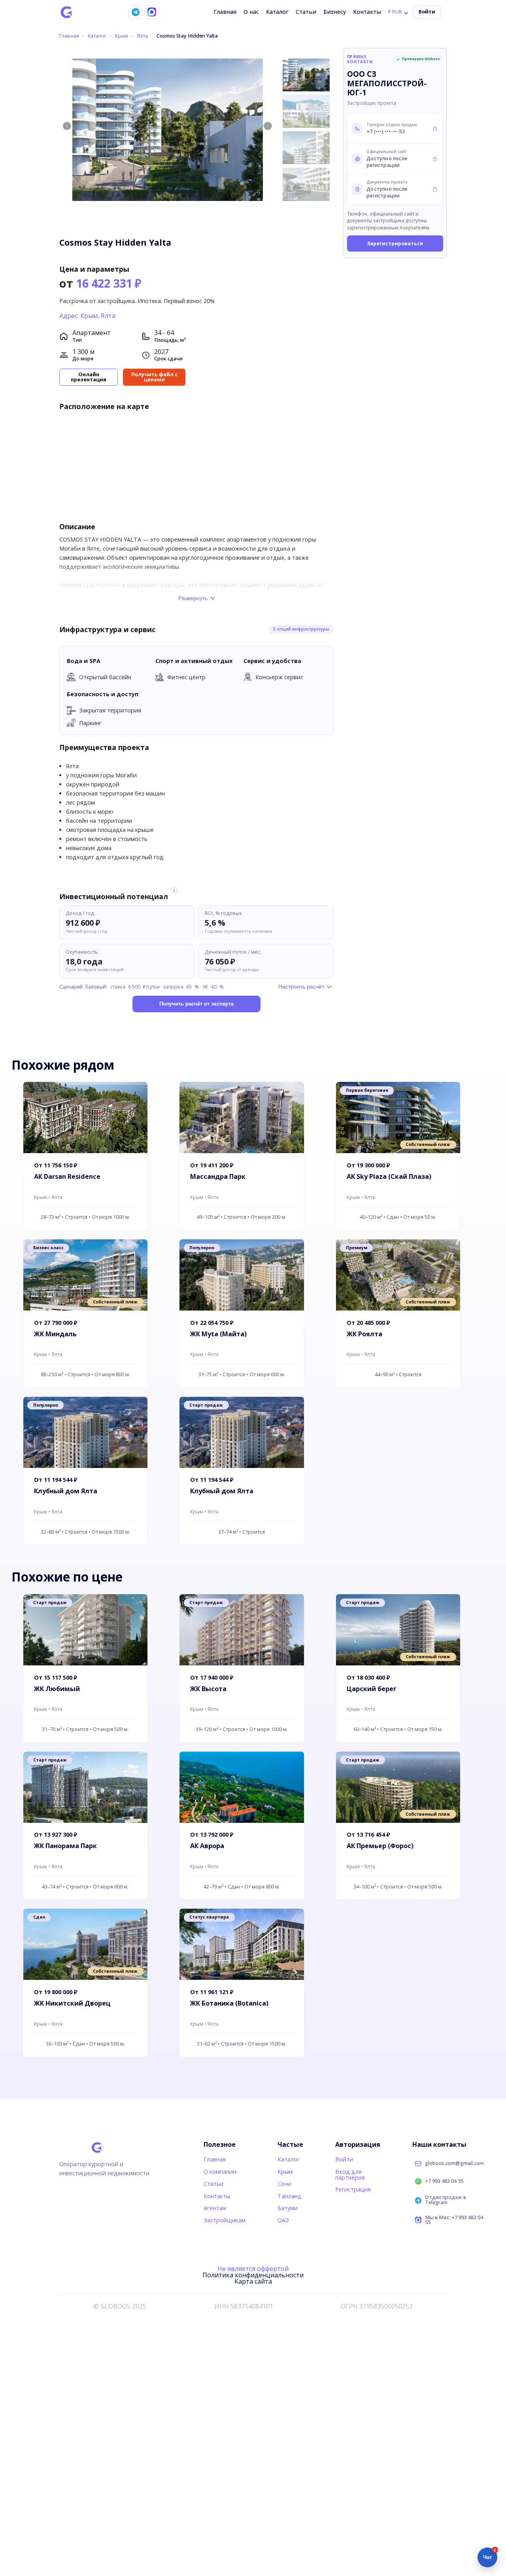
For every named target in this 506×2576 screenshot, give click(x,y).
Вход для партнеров (350, 2174)
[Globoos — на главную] (66, 12)
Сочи (284, 2184)
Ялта (142, 36)
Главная (225, 12)
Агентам (215, 2208)
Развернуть (193, 598)
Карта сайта (253, 2281)
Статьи (306, 12)
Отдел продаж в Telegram (446, 2200)
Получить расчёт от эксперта (196, 1004)
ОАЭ (283, 2220)
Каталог (277, 12)
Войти (427, 12)
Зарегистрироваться (395, 243)
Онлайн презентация (89, 377)
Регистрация (353, 2189)
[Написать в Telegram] (135, 12)
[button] (268, 126)
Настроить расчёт (301, 987)
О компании (220, 2172)
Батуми (288, 2208)
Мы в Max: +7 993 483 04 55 (454, 2220)
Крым (122, 36)
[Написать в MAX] (152, 12)
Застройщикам (225, 2220)
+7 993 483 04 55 (444, 2181)
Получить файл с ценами (154, 377)
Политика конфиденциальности (253, 2275)
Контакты (367, 12)
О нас (251, 12)
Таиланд (290, 2196)
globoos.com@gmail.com (454, 2164)
